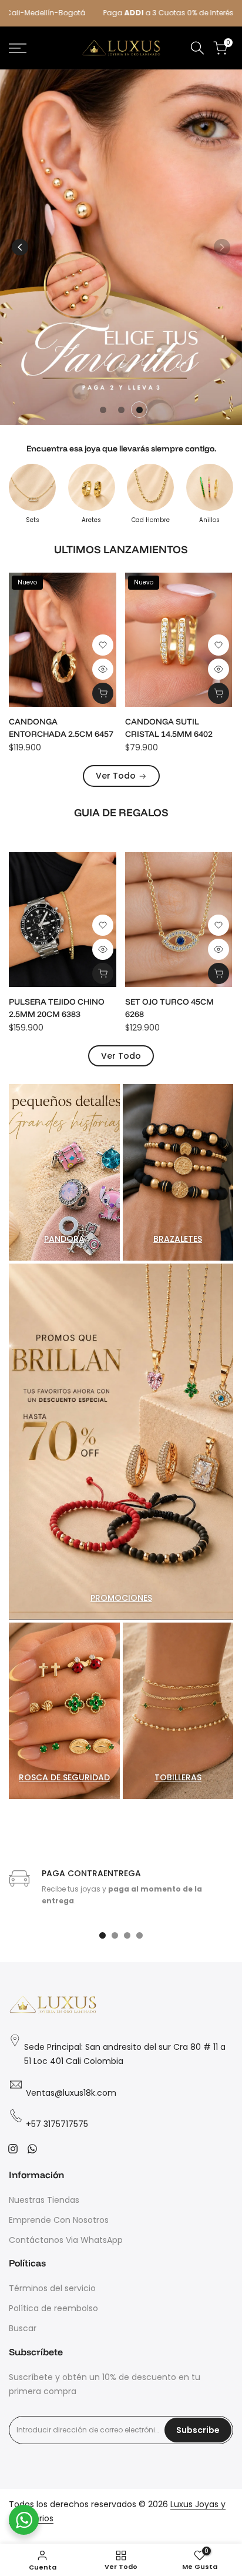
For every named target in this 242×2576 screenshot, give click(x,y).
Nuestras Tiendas (44, 2200)
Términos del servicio (52, 2288)
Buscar (23, 2328)
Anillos (209, 520)
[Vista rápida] (103, 669)
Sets (33, 520)
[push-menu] (18, 48)
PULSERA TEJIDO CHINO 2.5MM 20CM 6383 (57, 1008)
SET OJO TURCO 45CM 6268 (169, 1008)
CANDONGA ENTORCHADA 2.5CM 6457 (61, 728)
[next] (222, 247)
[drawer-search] (197, 48)
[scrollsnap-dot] (102, 1935)
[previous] (20, 247)
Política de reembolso (53, 2308)
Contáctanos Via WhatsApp (66, 2240)
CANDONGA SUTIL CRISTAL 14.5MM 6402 (169, 728)
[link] (121, 247)
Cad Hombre (151, 520)
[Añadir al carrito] (103, 693)
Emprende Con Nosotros (59, 2220)
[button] (103, 645)
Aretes (91, 520)
